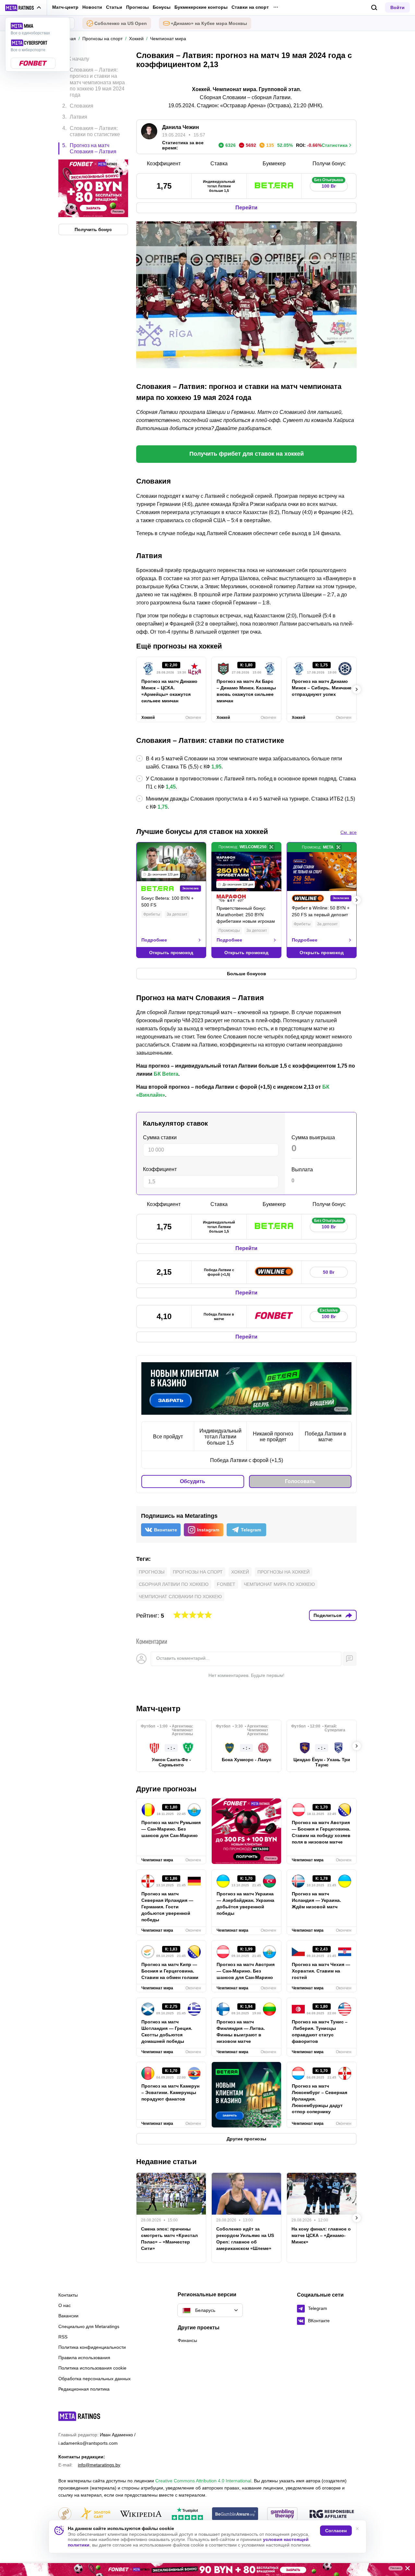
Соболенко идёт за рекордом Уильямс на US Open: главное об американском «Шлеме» (245, 2239)
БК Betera (166, 1074)
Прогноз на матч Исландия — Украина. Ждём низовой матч (316, 1900)
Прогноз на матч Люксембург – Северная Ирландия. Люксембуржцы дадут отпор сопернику (320, 2099)
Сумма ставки (160, 1137)
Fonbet (226, 1584)
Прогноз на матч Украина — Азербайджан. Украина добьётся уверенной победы (245, 1903)
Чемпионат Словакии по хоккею (180, 1597)
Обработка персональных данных (95, 2379)
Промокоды (229, 931)
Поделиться (327, 1615)
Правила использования (84, 2358)
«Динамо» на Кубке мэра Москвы (209, 23)
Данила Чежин (181, 127)
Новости (92, 7)
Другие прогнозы (166, 1789)
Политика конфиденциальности (92, 2347)
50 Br (329, 1272)
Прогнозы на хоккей (284, 1572)
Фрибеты (152, 914)
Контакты (68, 2295)
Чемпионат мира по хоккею (279, 1584)
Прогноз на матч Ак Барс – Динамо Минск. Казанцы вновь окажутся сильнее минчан (246, 691)
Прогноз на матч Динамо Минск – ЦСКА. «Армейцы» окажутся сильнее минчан (169, 691)
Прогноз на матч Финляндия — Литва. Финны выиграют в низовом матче (241, 2032)
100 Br (329, 185)
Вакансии (68, 2316)
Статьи (114, 7)
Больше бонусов (247, 974)
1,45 (171, 787)
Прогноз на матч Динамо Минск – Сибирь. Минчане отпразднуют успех (322, 688)
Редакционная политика (84, 2389)
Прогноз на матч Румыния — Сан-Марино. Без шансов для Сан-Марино (171, 1829)
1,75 (163, 807)
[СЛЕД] (357, 689)
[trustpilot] (187, 2514)
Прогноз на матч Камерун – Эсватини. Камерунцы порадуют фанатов (170, 2092)
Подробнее (154, 940)
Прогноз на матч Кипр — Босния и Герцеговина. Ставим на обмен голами (170, 1971)
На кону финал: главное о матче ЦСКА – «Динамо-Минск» (321, 2235)
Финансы (187, 2340)
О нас (65, 2305)
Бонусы (162, 7)
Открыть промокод (171, 953)
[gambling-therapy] (282, 2514)
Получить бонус (93, 229)
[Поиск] (374, 8)
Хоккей (240, 1572)
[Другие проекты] (23, 8)
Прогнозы (137, 7)
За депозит (177, 914)
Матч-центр (65, 7)
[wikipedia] (141, 2514)
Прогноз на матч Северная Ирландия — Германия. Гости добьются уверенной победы (167, 1907)
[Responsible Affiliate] (332, 2514)
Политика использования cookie (92, 2368)
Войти (397, 7)
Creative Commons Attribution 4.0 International (203, 2481)
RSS (63, 2337)
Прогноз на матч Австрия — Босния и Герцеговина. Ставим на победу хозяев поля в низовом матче (321, 1832)
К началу (79, 59)
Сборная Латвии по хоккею (174, 1584)
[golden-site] (95, 2514)
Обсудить (193, 1481)
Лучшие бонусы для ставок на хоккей (202, 831)
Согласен (336, 2531)
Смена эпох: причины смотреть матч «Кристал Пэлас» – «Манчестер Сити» (169, 2239)
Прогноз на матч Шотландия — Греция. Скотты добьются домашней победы (167, 2032)
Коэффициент (160, 1169)
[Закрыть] (405, 2570)
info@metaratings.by (99, 2465)
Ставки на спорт (250, 7)
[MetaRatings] (79, 2416)
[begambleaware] (235, 2514)
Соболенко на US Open (121, 23)
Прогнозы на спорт (198, 1572)
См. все (349, 832)
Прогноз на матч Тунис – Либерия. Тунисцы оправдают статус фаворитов (320, 2032)
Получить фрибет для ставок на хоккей (247, 454)
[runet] (65, 2514)
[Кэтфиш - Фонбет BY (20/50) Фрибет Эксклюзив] (207, 2570)
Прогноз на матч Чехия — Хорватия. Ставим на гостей (321, 1971)
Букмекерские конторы (201, 7)
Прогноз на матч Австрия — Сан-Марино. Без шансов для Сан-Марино (246, 1971)
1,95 (216, 767)
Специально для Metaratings (89, 2326)
